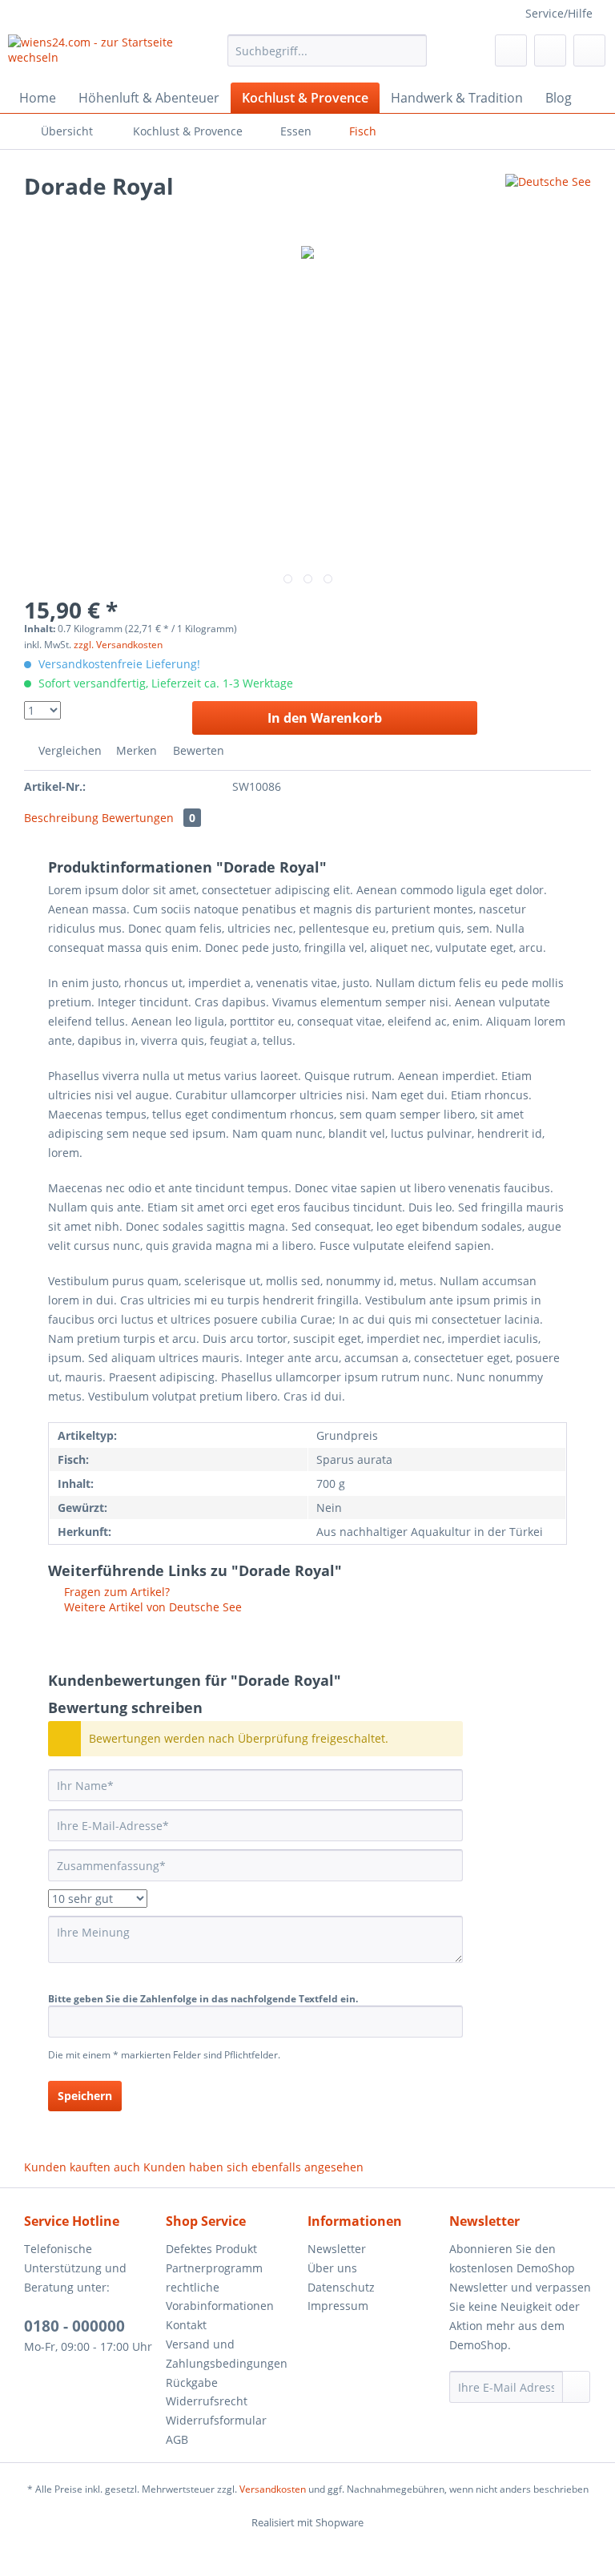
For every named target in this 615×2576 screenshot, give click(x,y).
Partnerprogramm (214, 2268)
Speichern (85, 2096)
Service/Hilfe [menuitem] (559, 13)
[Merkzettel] (511, 50)
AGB (177, 2439)
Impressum (338, 2306)
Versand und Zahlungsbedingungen (227, 2354)
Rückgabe (192, 2382)
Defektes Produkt (211, 2249)
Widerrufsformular (216, 2420)
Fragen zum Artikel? (115, 1592)
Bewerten (197, 750)
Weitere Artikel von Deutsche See (151, 1607)
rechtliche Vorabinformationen (220, 2297)
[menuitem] (328, 58)
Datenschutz (341, 2287)
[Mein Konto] (550, 50)
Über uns (332, 2268)
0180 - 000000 (74, 2326)
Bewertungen (149, 818)
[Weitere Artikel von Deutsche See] (548, 202)
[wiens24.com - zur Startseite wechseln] (93, 54)
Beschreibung (61, 818)
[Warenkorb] (589, 50)
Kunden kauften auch (82, 2167)
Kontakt (186, 2325)
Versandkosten (273, 2489)
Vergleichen (68, 750)
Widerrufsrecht (207, 2401)
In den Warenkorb (325, 718)
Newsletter (337, 2249)
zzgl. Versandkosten (118, 645)
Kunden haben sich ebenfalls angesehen (253, 2167)
